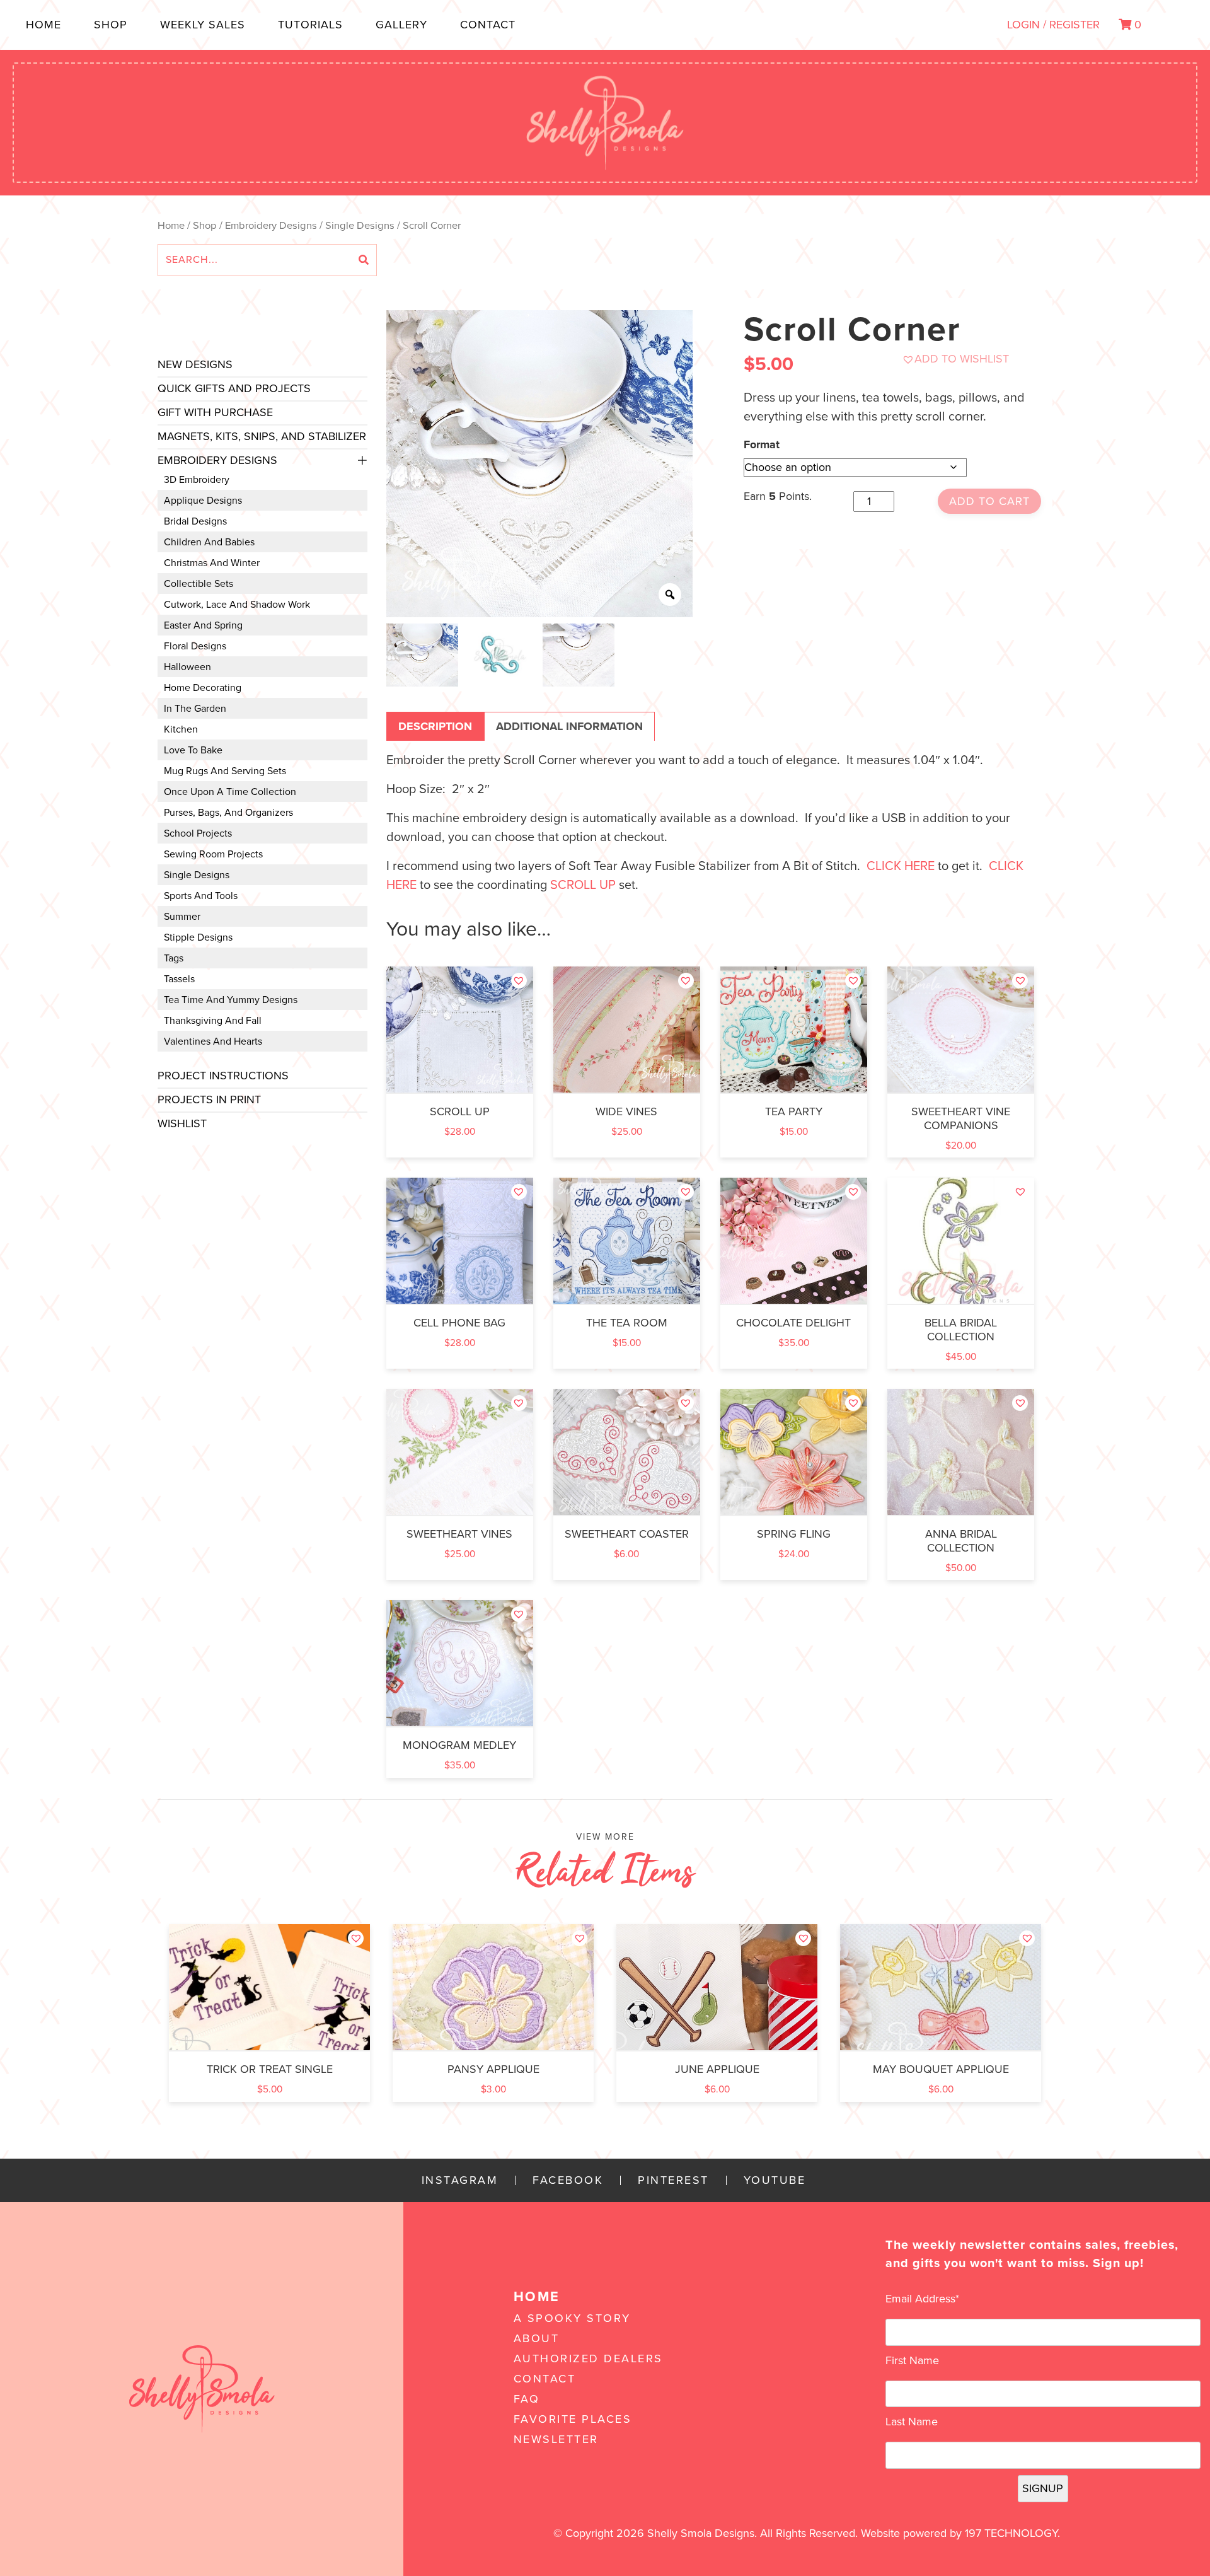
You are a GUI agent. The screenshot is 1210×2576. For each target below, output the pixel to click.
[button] (955, 359)
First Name (912, 2360)
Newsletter (556, 2439)
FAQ (527, 2399)
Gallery (401, 25)
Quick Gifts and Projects (234, 388)
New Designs (195, 364)
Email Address (922, 2299)
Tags (174, 958)
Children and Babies (209, 542)
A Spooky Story (572, 2318)
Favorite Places (573, 2419)
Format (762, 444)
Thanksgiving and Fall (213, 1021)
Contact (488, 25)
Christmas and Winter (212, 563)
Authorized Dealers (588, 2358)
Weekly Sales (203, 25)
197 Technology (1011, 2533)
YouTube (775, 2180)
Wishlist (182, 1123)
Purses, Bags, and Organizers (228, 813)
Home (43, 25)
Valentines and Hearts (213, 1041)
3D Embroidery (197, 480)
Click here (901, 866)
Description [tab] (435, 726)
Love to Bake (193, 750)
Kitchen (181, 729)
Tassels (179, 979)
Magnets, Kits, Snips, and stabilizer (262, 436)
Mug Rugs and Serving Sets (225, 771)
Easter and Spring (203, 625)
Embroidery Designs (271, 226)
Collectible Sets (199, 584)
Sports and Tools (201, 896)
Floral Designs (195, 646)
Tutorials (310, 25)
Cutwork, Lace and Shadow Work (237, 605)
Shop (111, 25)
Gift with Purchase (215, 412)
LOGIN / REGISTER (1053, 25)
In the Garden (195, 709)
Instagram (460, 2180)
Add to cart (989, 501)
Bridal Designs (195, 521)
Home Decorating (203, 688)
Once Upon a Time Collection (230, 792)
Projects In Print (209, 1099)
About (537, 2338)
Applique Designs (203, 501)
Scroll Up (583, 885)
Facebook (568, 2180)
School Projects (198, 833)
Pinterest (673, 2180)
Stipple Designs (198, 937)
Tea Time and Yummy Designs (231, 1000)
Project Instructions (223, 1076)
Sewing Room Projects (213, 854)
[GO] (364, 260)
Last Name (912, 2422)
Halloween (187, 667)
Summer (182, 917)
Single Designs (360, 226)
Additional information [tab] (569, 726)
